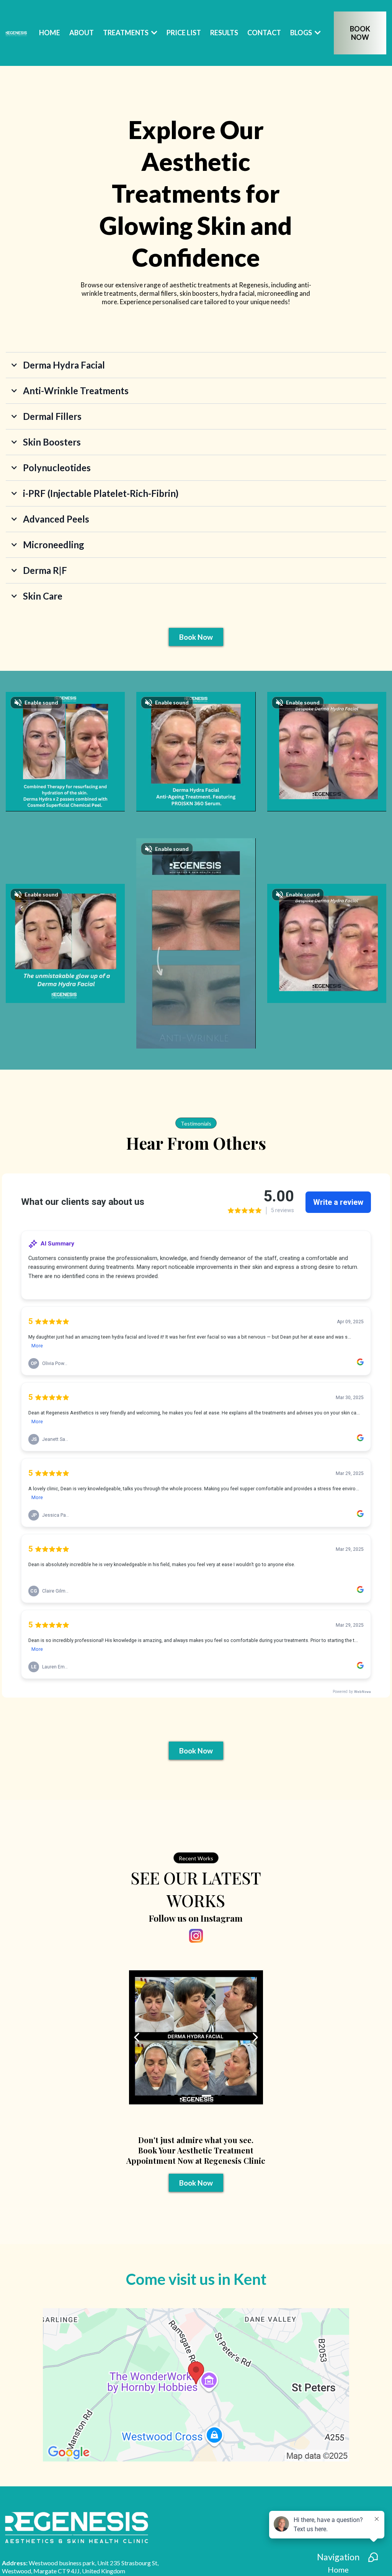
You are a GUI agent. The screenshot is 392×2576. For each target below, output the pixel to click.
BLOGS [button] (302, 33)
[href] (196, 2385)
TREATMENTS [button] (126, 33)
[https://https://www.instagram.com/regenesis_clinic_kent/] (197, 2037)
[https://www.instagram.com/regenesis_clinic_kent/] (196, 1936)
